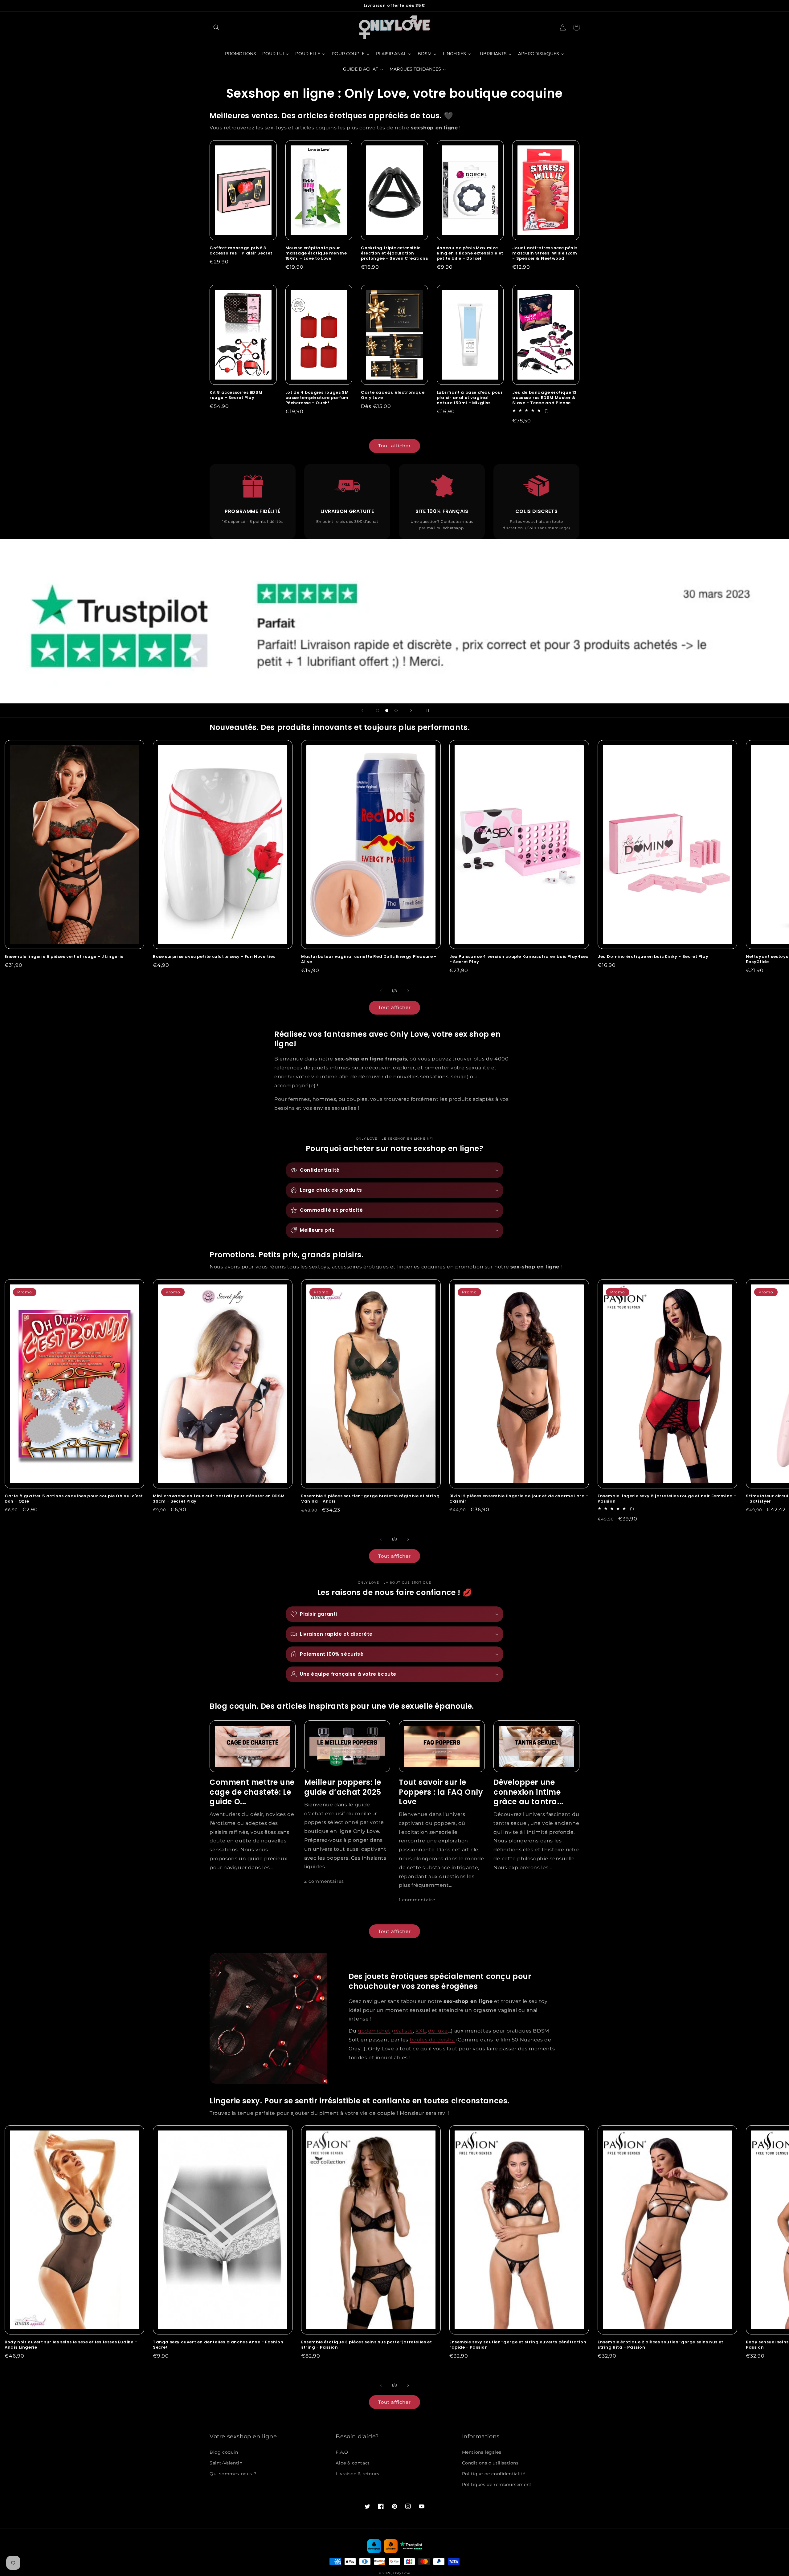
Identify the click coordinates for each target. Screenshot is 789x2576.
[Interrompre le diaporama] (427, 710)
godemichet (374, 2031)
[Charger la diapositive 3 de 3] (396, 710)
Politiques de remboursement (497, 2484)
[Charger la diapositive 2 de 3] (387, 710)
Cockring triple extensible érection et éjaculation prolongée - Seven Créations (394, 253)
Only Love (402, 2573)
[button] (216, 27)
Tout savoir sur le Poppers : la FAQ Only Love (441, 1792)
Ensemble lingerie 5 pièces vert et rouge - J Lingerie (64, 957)
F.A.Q (342, 2452)
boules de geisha (432, 2040)
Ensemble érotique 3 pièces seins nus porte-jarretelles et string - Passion (366, 2345)
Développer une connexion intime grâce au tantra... (528, 1792)
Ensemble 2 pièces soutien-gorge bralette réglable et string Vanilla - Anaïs (370, 1499)
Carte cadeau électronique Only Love (393, 395)
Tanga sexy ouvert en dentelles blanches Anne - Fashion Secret (218, 2345)
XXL (421, 2031)
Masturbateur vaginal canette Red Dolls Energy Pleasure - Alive (369, 959)
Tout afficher (394, 446)
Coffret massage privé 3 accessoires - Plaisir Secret (241, 251)
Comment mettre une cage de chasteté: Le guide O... (252, 1792)
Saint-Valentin (226, 2463)
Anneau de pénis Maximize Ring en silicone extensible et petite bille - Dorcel (470, 253)
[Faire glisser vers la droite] (408, 991)
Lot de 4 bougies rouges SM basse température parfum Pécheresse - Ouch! (317, 398)
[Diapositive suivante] (411, 710)
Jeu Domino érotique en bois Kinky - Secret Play (653, 957)
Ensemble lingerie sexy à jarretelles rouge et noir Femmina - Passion (667, 1499)
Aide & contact (353, 2463)
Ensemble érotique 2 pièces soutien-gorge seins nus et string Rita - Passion (660, 2345)
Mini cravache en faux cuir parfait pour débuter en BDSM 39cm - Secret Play (219, 1499)
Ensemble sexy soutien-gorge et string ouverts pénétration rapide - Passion (518, 2345)
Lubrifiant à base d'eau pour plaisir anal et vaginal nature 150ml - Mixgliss (470, 398)
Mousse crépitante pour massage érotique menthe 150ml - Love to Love (316, 253)
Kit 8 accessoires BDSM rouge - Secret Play (236, 395)
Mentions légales (482, 2452)
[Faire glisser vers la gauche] (381, 991)
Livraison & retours (357, 2474)
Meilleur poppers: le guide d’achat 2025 (343, 1787)
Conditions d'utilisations (490, 2463)
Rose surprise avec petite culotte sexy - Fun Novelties (214, 957)
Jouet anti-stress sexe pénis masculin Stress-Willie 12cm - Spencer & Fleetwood (545, 253)
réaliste (403, 2031)
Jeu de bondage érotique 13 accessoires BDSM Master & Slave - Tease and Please (544, 398)
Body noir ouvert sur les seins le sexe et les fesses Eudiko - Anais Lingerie (71, 2345)
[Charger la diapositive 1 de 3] (378, 710)
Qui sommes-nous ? (233, 2474)
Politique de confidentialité (494, 2474)
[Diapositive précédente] (362, 710)
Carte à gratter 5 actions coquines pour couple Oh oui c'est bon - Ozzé (74, 1499)
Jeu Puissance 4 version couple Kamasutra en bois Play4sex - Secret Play (519, 959)
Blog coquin (224, 2452)
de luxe (438, 2031)
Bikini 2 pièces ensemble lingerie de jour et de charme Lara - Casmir (519, 1499)
